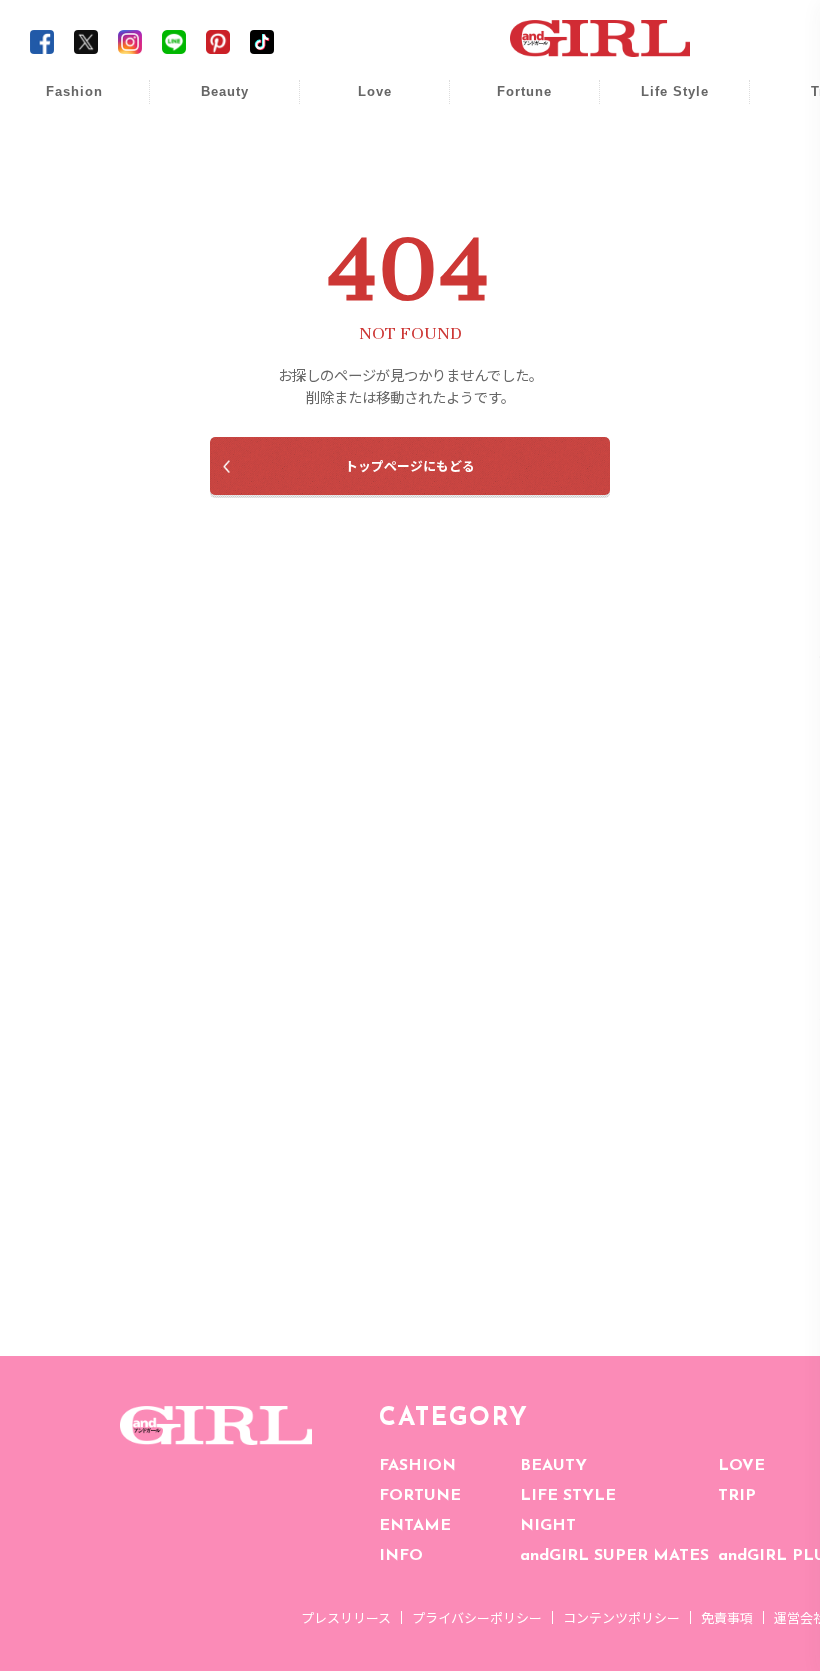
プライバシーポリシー (477, 1617)
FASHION (417, 1466)
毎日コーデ (61, 102)
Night (361, 179)
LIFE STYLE (568, 1496)
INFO (401, 1556)
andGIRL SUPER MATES (614, 1556)
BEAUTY (553, 1466)
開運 (511, 102)
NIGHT (548, 1526)
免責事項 (727, 1617)
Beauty (225, 91)
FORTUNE (420, 1496)
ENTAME (415, 1526)
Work (661, 141)
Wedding (361, 102)
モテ (361, 141)
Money (661, 102)
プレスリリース (346, 1617)
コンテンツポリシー (621, 1617)
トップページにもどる (410, 465)
